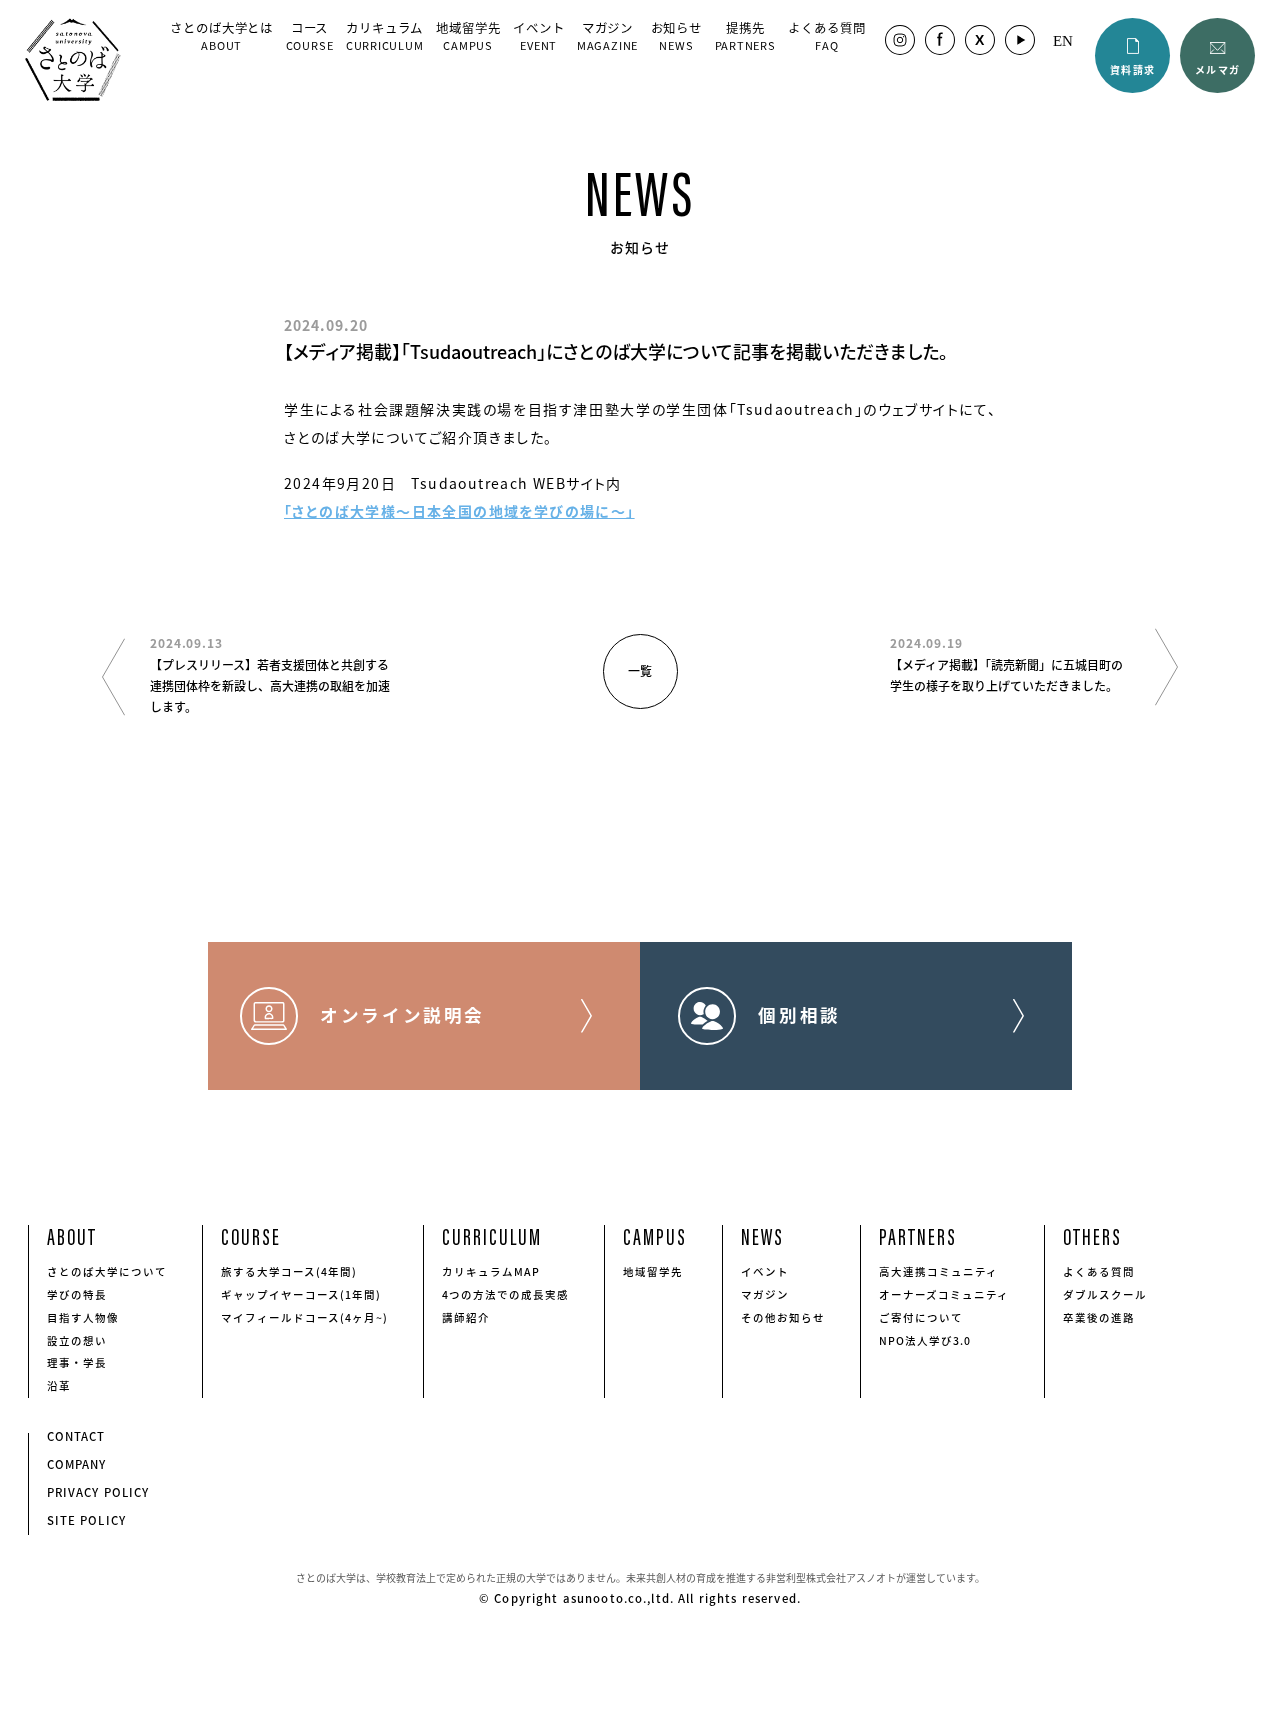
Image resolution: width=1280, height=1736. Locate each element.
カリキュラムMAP (491, 1271)
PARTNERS (918, 1236)
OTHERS (1092, 1236)
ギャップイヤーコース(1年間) (301, 1294)
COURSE (251, 1236)
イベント (539, 35)
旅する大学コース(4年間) (289, 1271)
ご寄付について (921, 1317)
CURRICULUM (492, 1236)
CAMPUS (655, 1236)
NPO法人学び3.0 (925, 1340)
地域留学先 (468, 35)
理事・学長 (77, 1362)
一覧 (640, 671)
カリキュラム (385, 35)
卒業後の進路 (1099, 1317)
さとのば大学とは (221, 35)
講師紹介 (466, 1317)
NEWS (762, 1236)
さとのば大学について (107, 1271)
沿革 (59, 1385)
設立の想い (77, 1340)
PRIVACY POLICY (98, 1492)
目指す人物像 (83, 1317)
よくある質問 (826, 35)
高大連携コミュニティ (939, 1271)
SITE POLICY (87, 1520)
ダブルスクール (1105, 1294)
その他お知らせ (783, 1317)
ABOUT (72, 1236)
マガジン (607, 35)
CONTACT (76, 1436)
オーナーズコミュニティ (944, 1294)
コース (310, 35)
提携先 (745, 35)
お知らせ (677, 35)
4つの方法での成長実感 (506, 1294)
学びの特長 (77, 1294)
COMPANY (77, 1464)
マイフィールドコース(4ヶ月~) (305, 1317)
